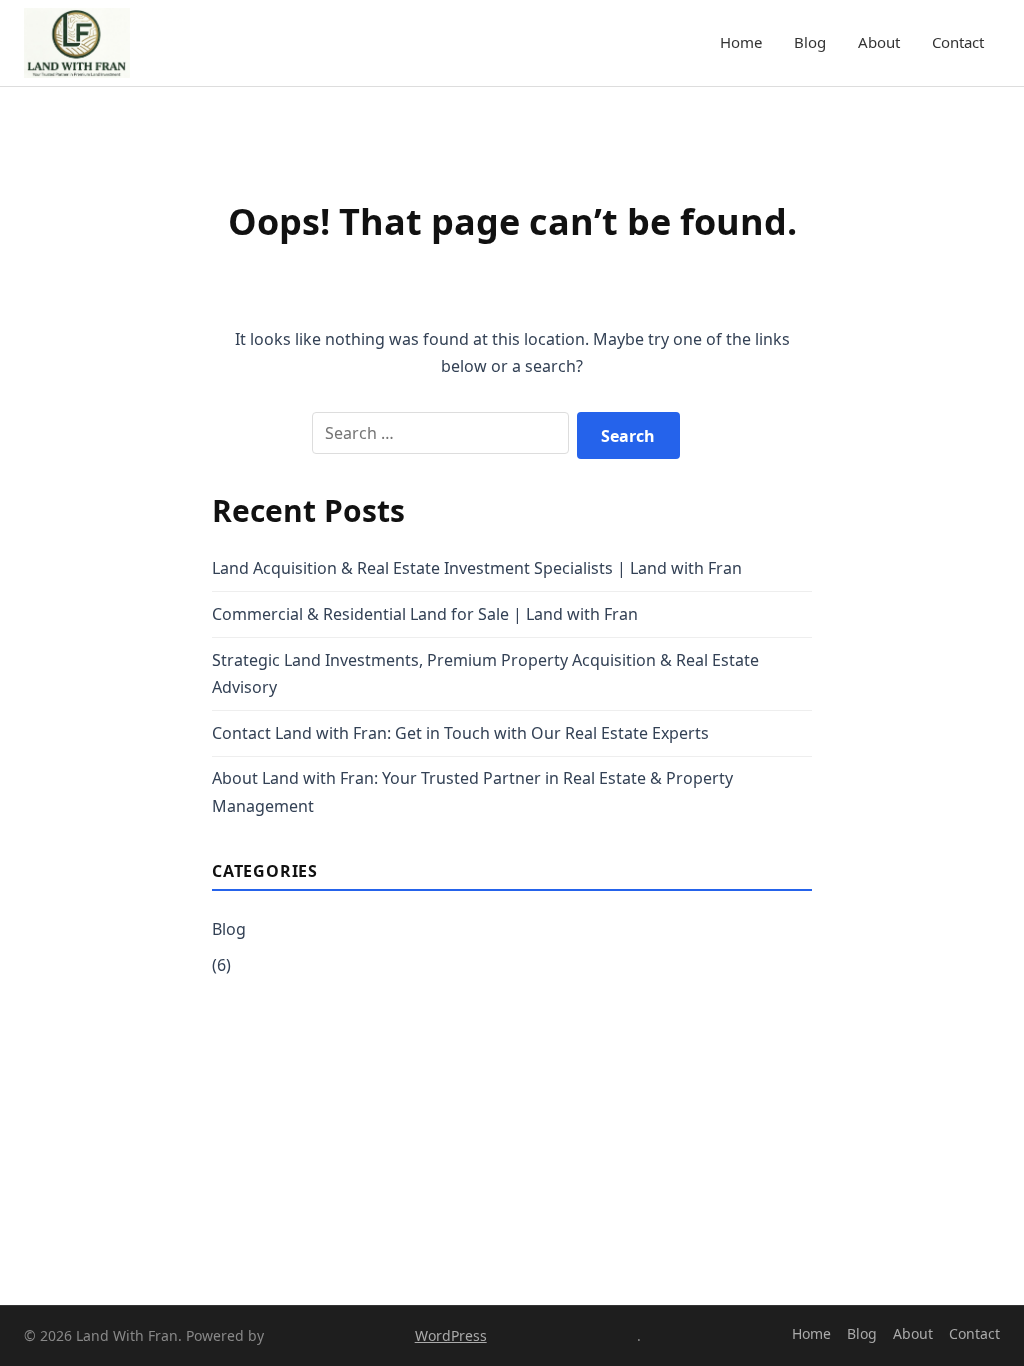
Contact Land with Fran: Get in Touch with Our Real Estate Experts (460, 733)
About (879, 42)
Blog (810, 42)
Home (741, 42)
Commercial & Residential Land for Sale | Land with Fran (425, 614)
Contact (958, 42)
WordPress (451, 1335)
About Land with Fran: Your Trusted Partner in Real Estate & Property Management (472, 791)
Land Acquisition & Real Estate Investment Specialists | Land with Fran (477, 568)
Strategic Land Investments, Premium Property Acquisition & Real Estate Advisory (485, 673)
